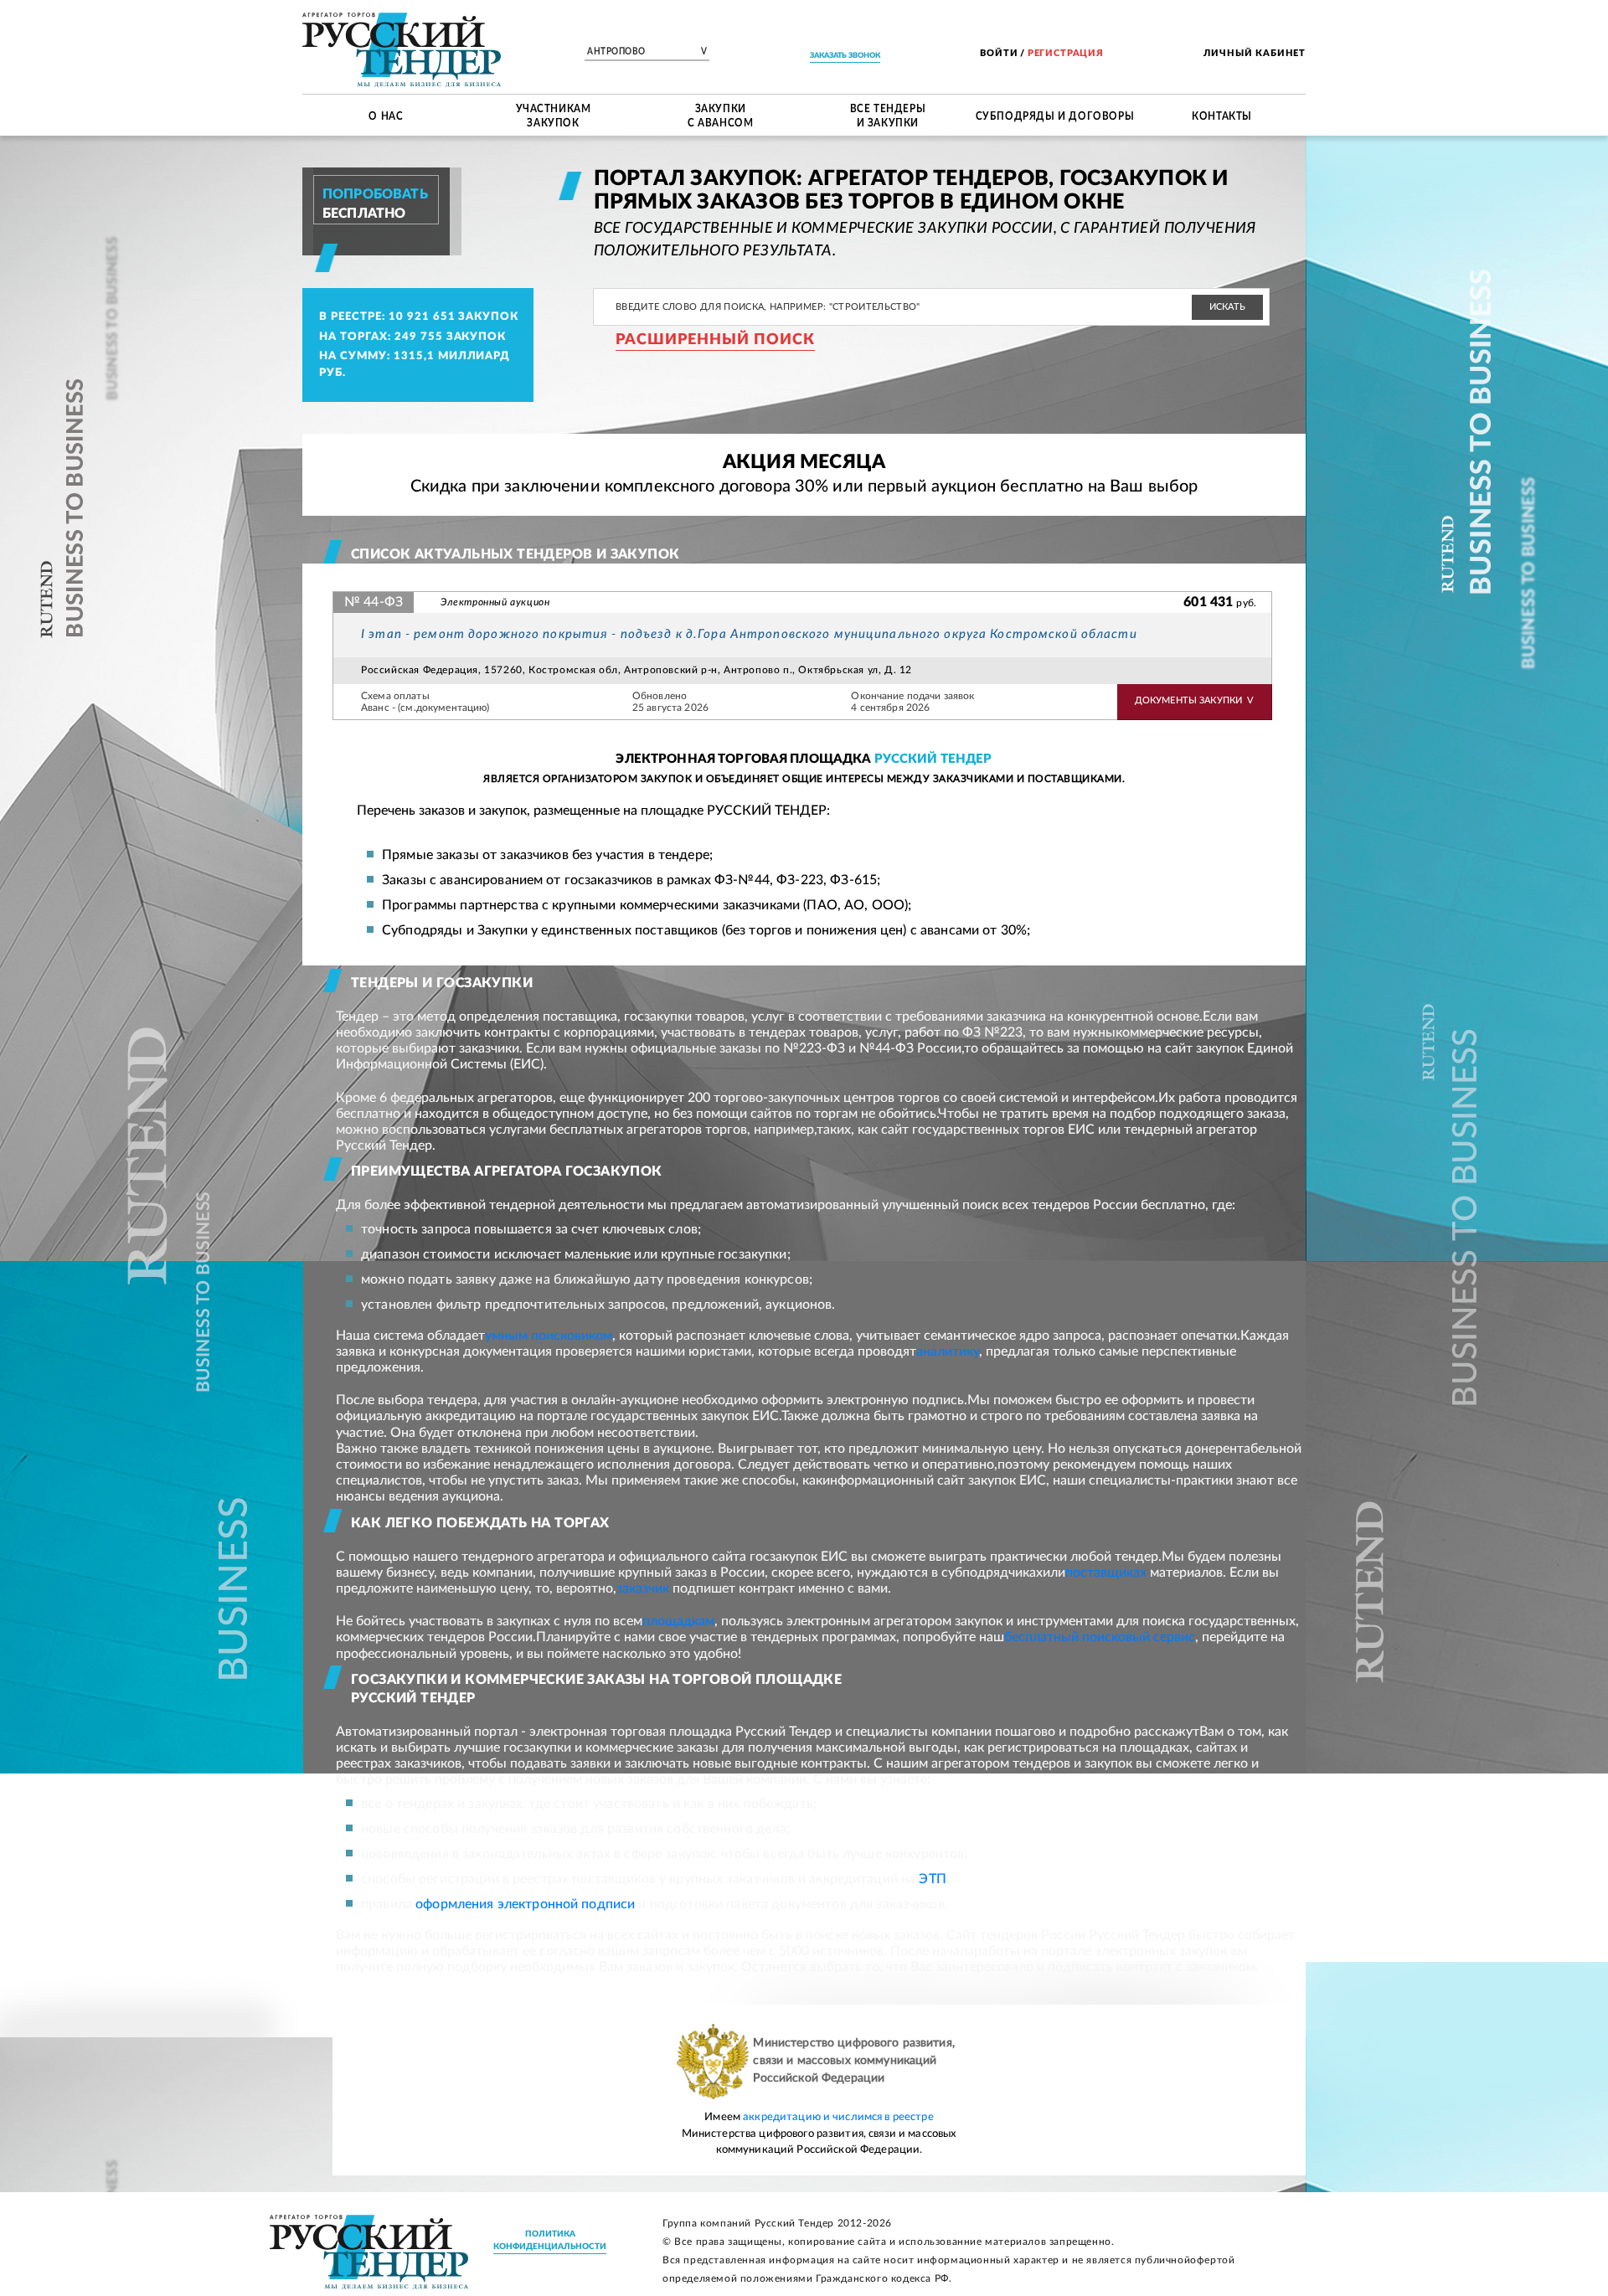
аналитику (948, 1351)
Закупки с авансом (720, 115)
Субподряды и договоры (1055, 115)
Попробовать (375, 194)
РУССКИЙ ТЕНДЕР (933, 759)
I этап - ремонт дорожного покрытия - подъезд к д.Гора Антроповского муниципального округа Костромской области (749, 634)
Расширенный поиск (715, 340)
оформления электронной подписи (525, 1904)
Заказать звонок (845, 56)
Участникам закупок (554, 115)
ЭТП (932, 1879)
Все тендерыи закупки (888, 115)
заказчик (643, 1588)
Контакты (1222, 115)
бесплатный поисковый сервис (1100, 1637)
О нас (386, 115)
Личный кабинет (1255, 53)
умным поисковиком (549, 1336)
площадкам (678, 1621)
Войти (999, 53)
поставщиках (1106, 1573)
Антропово (647, 52)
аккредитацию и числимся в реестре (838, 2117)
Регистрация (1066, 53)
